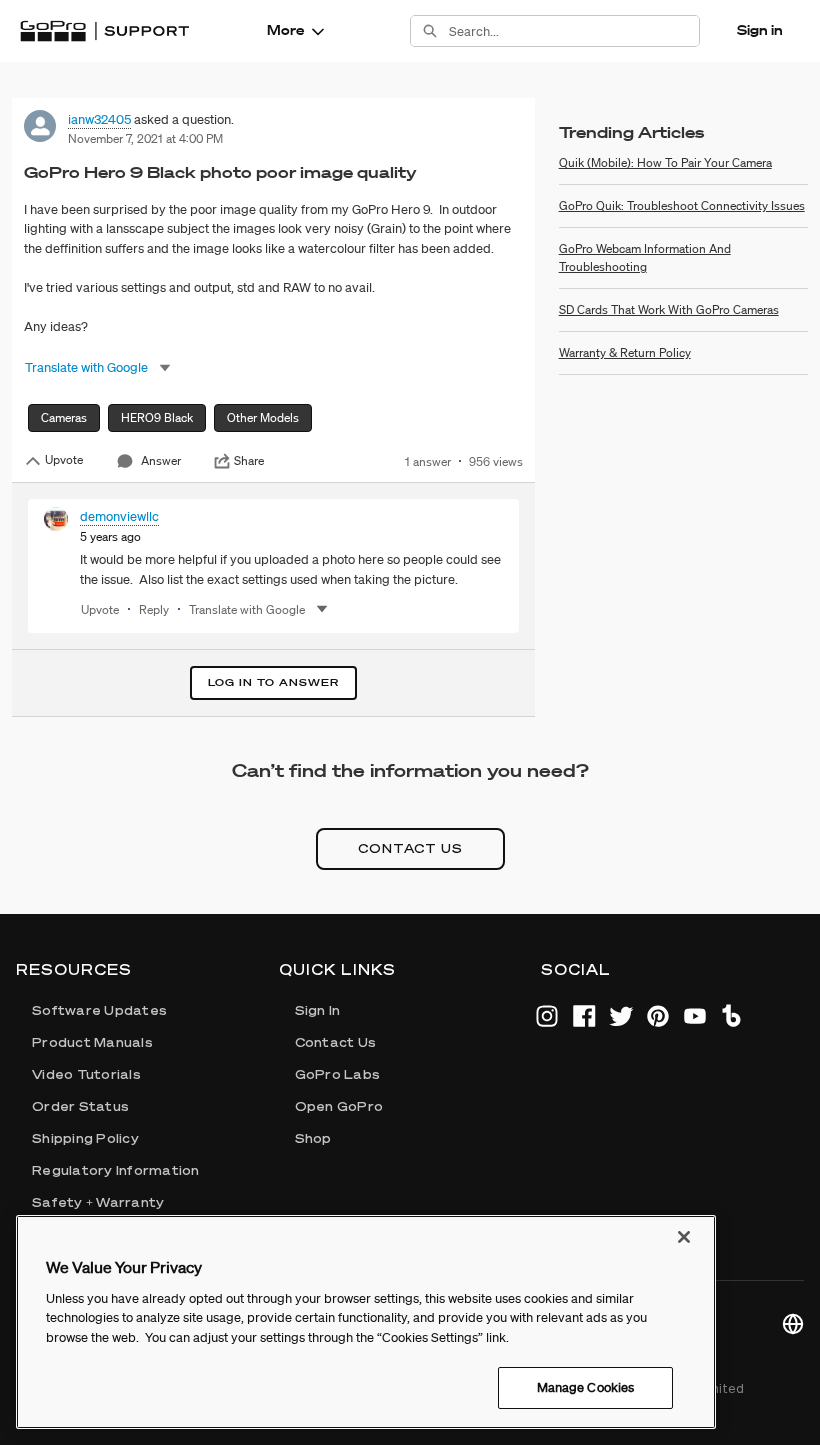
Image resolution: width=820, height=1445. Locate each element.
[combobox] (574, 31)
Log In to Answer (273, 682)
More (285, 30)
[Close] (684, 1237)
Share (249, 461)
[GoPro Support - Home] (104, 31)
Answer (161, 460)
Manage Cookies (586, 1387)
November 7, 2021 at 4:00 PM (145, 138)
